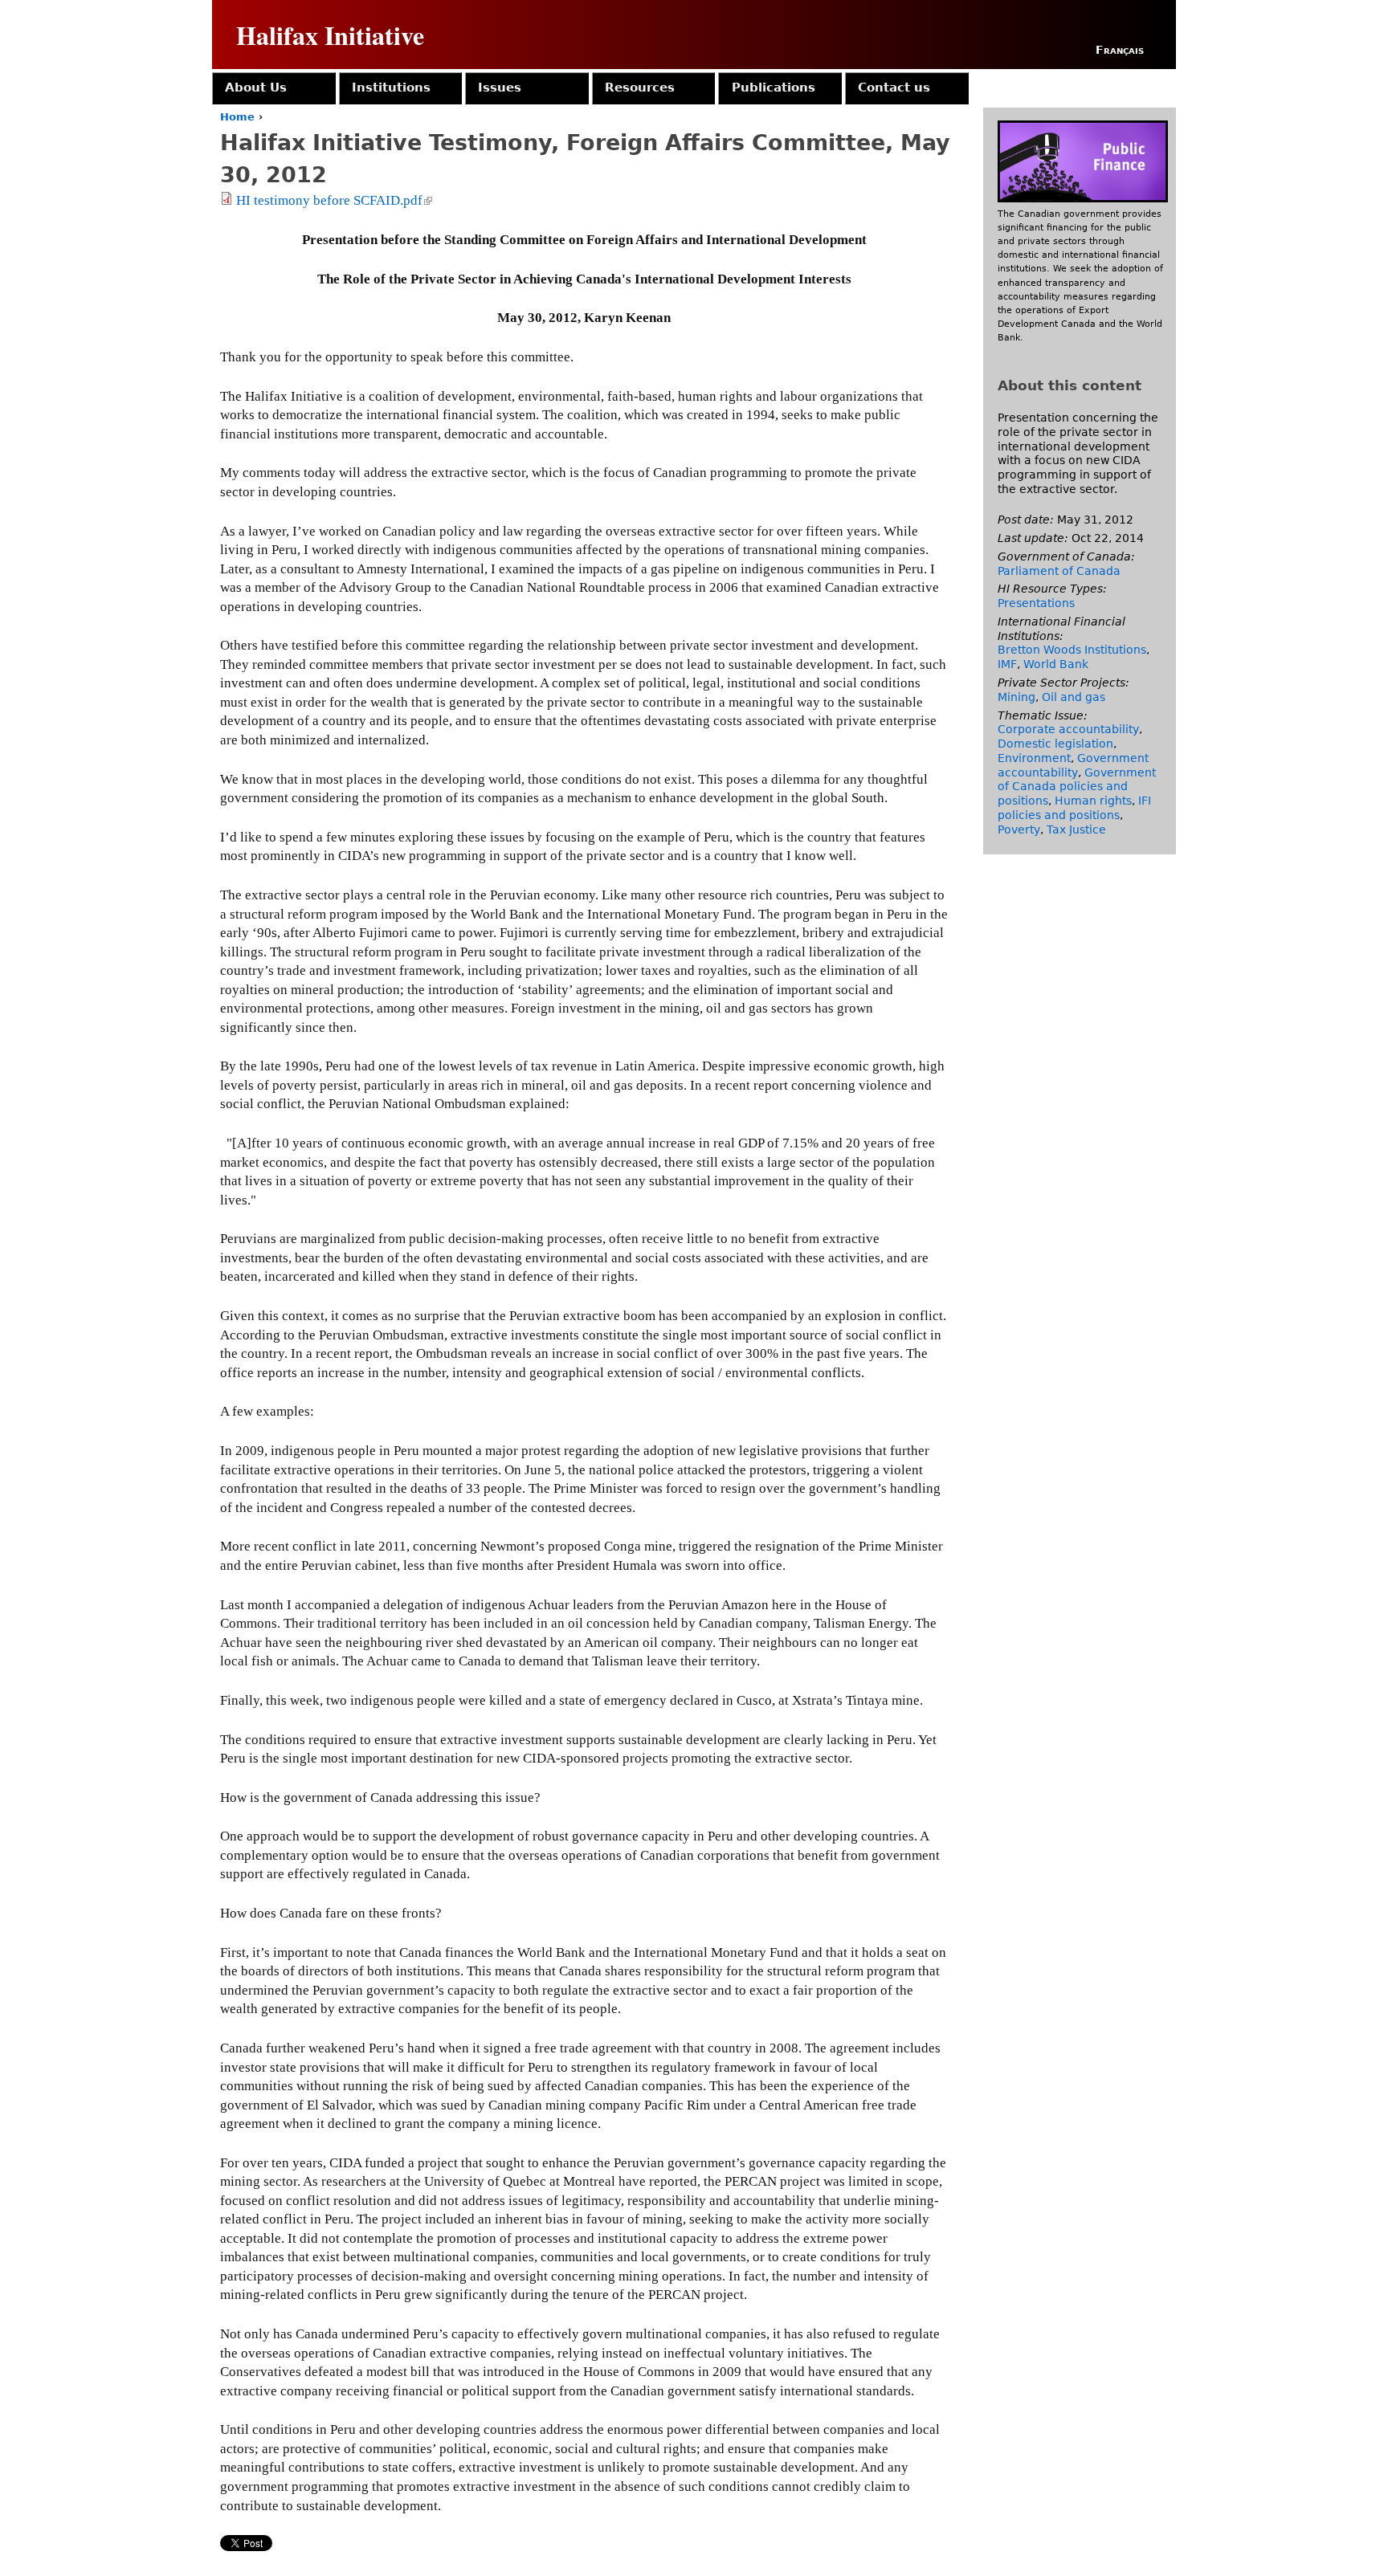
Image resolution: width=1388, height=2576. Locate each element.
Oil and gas (1074, 697)
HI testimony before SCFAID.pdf (333, 200)
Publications (774, 88)
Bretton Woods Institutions (1072, 650)
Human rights (1093, 801)
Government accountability (1073, 765)
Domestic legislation (1055, 744)
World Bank (1056, 664)
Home (237, 117)
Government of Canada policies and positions (1077, 787)
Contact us (894, 88)
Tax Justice (1076, 829)
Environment (1034, 758)
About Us (256, 88)
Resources (640, 88)
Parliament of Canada (1059, 571)
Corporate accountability (1068, 729)
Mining (1017, 697)
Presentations (1036, 603)
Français (1120, 50)
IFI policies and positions (1074, 808)
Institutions (391, 88)
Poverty (1019, 829)
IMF (1007, 664)
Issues (500, 88)
